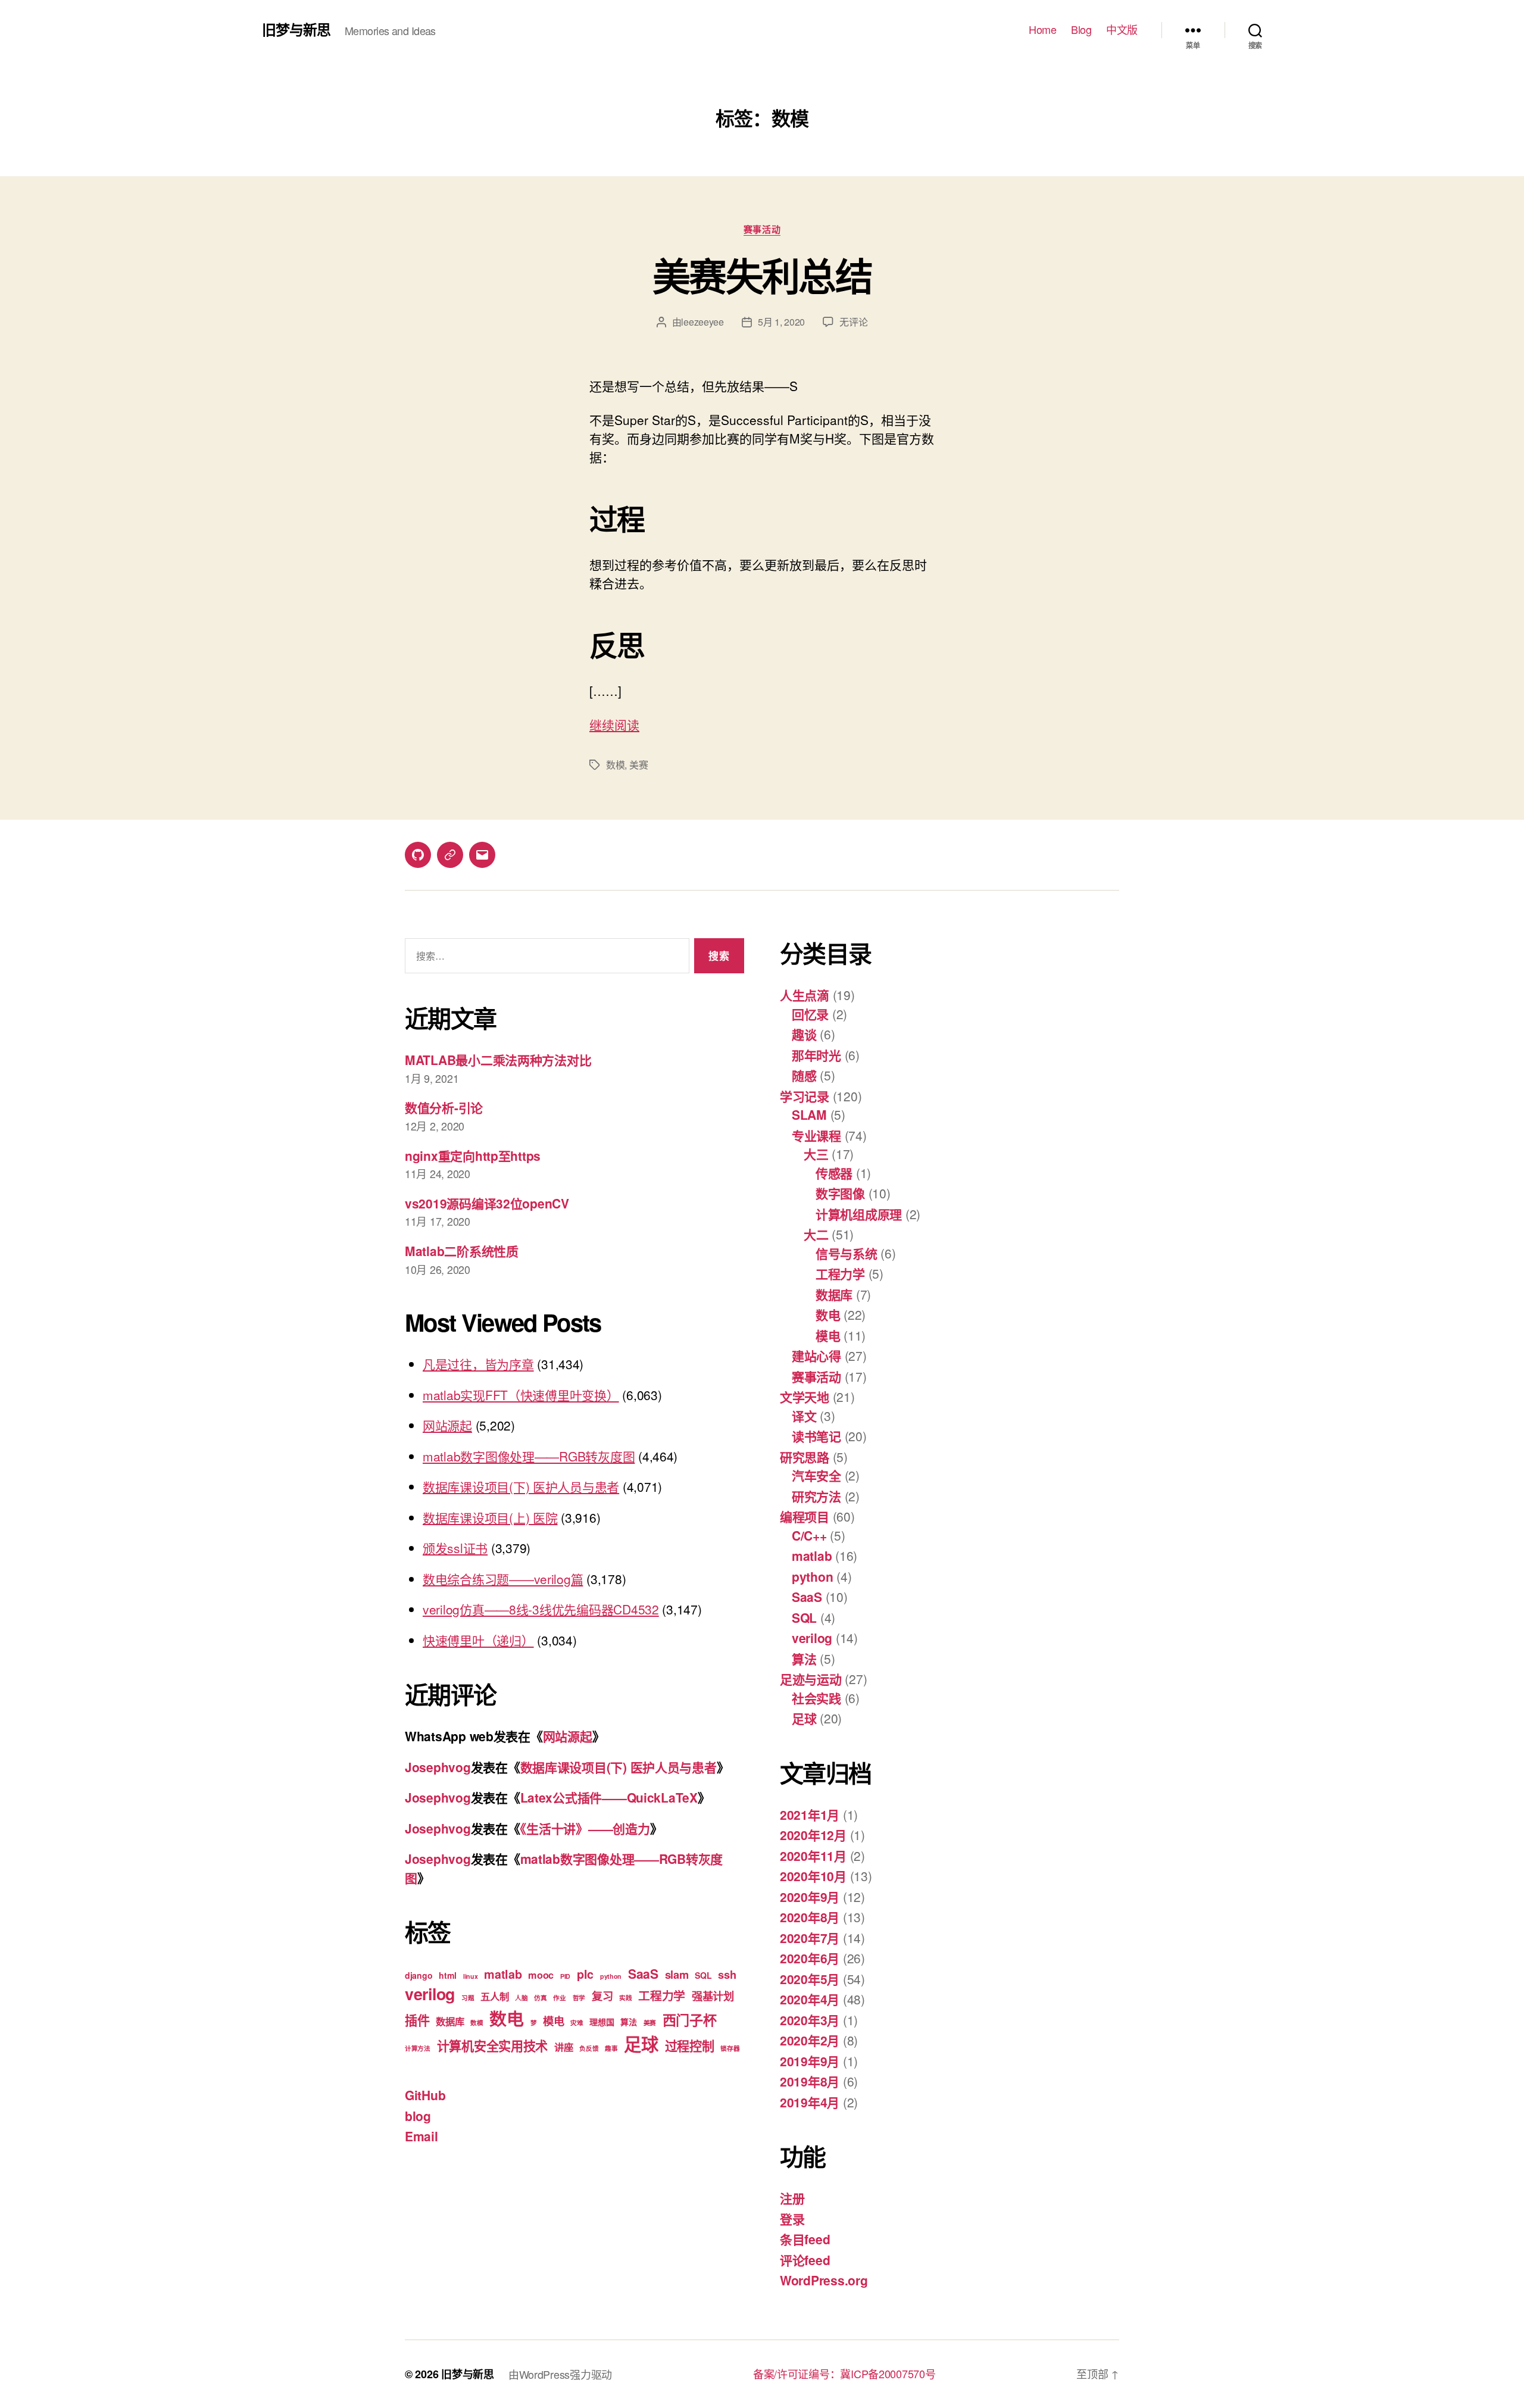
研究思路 (805, 1457)
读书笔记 (816, 1436)
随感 (804, 1075)
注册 (792, 2198)
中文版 (1122, 30)
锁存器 (730, 2048)
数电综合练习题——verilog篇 (503, 1579)
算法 (628, 2022)
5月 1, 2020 (781, 322)
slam (677, 1974)
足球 (641, 2044)
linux (471, 1976)
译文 (804, 1416)
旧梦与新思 (296, 29)
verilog (430, 1994)
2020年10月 (813, 1876)
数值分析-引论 (444, 1107)
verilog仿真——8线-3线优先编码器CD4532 (541, 1609)
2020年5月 (810, 1979)
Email (421, 2136)
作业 (559, 1998)
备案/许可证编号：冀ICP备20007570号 (844, 2373)
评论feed (805, 2260)
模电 (553, 2021)
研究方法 (816, 1496)
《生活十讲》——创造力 (585, 1828)
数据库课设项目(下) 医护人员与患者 (521, 1486)
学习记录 (805, 1096)
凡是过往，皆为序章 (478, 1364)
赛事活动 (762, 230)
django (419, 1975)
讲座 (563, 2047)
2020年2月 (810, 2040)
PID (565, 1976)
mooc (541, 1975)
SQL (703, 1975)
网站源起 (447, 1425)
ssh (727, 1974)
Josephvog (438, 1767)
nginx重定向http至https (473, 1155)
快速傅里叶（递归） (478, 1640)
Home (1042, 30)
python (611, 1976)
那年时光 (816, 1055)
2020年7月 (810, 1938)
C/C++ (809, 1535)
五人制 (494, 1996)
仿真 (540, 1998)
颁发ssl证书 (455, 1548)
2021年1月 (810, 1814)
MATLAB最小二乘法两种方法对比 (498, 1060)
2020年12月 (813, 1835)
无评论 (853, 322)
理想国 (602, 2022)
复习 (602, 1996)
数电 (506, 2018)
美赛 (638, 765)
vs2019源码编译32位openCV (487, 1203)
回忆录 (810, 1014)
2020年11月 (813, 1856)
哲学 (579, 1998)
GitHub (425, 2095)
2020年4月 (810, 1999)
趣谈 (804, 1034)
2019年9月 (810, 2061)
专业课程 (816, 1135)
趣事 (611, 2048)
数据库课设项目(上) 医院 (490, 1517)
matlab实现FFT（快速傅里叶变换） (521, 1395)
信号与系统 (847, 1253)
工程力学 (662, 1995)
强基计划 (713, 1996)
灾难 (577, 2023)
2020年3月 (810, 2020)
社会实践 (816, 1698)
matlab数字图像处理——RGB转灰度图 (529, 1456)
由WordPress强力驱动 (560, 2374)
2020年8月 (810, 1917)
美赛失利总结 (762, 275)
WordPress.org (824, 2280)
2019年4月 (810, 2102)
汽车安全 (816, 1475)
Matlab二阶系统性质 (462, 1251)
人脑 (521, 1998)
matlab (503, 1974)
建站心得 (816, 1356)
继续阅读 (614, 724)
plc (585, 1974)
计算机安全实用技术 (493, 2045)
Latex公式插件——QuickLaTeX (609, 1797)
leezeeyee (702, 322)
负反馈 (589, 2048)
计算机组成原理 (859, 1214)
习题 (468, 1998)
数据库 (450, 2021)
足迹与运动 (811, 1679)
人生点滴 (805, 995)
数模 (615, 765)
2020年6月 (810, 1958)
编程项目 (805, 1516)
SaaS (643, 1973)
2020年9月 (810, 1897)
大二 (816, 1234)
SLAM (809, 1114)
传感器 (834, 1173)
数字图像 (840, 1193)
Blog (1081, 30)
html (448, 1975)
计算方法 (418, 2048)
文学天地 (805, 1397)
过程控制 (690, 2045)
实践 (625, 1998)
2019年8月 (810, 2081)
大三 (816, 1154)
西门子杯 (690, 2020)
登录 (792, 2219)
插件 (417, 2020)
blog (418, 2116)
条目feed (805, 2239)
